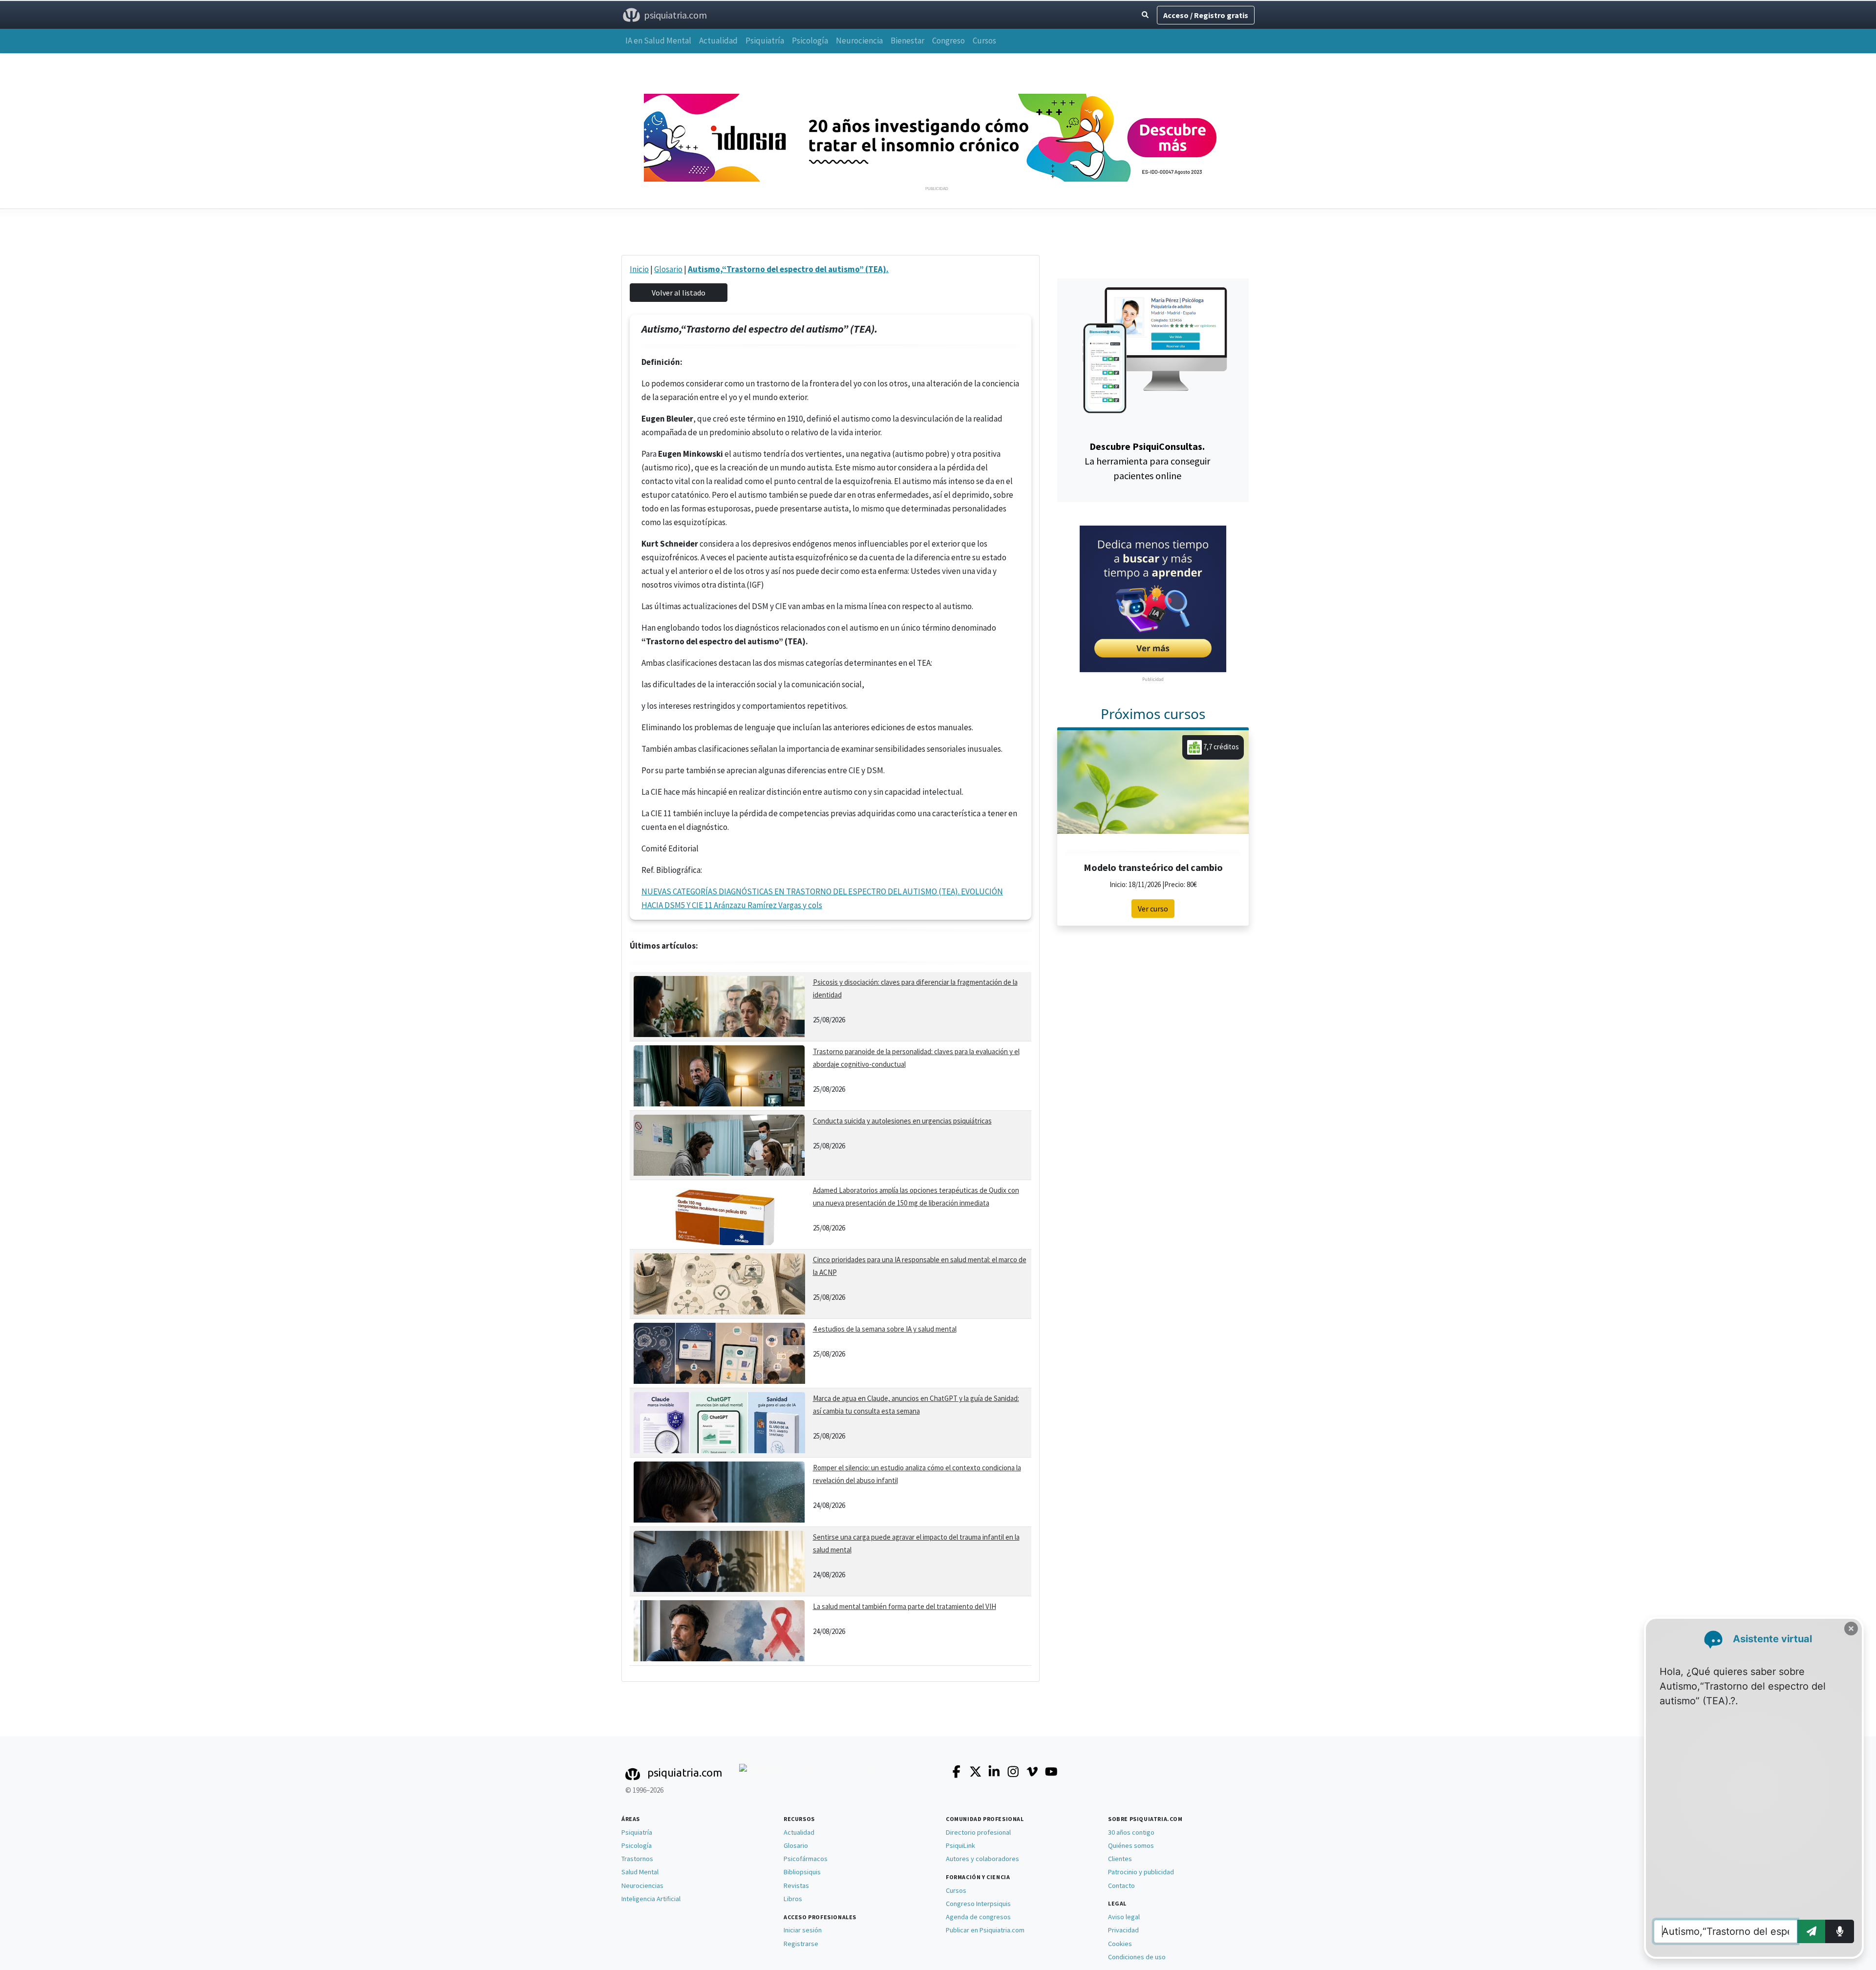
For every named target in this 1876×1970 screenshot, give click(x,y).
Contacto (1121, 1885)
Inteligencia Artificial (651, 1899)
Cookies (1120, 1944)
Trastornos (637, 1859)
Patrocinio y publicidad (1141, 1872)
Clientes (1120, 1859)
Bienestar (907, 41)
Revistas (796, 1885)
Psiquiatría (765, 41)
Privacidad (1123, 1930)
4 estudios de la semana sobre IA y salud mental (885, 1329)
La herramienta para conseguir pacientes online (1147, 461)
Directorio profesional (978, 1832)
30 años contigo (1131, 1832)
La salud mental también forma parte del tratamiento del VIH (905, 1606)
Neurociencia (859, 41)
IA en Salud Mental (658, 41)
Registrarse (801, 1944)
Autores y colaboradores (982, 1859)
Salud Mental (640, 1872)
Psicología (810, 41)
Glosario (668, 269)
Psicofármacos (806, 1859)
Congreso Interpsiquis (978, 1904)
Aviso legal (1124, 1917)
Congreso (949, 41)
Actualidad (718, 41)
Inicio (639, 269)
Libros (793, 1899)
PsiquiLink (960, 1845)
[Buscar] (1145, 15)
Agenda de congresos (978, 1917)
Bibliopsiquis (802, 1872)
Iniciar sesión (803, 1930)
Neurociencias (642, 1885)
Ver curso (1153, 909)
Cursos (984, 41)
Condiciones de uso (1137, 1957)
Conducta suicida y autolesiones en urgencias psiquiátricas (902, 1121)
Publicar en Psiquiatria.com (985, 1930)
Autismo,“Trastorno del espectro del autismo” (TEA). (788, 269)
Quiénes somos (1131, 1845)
